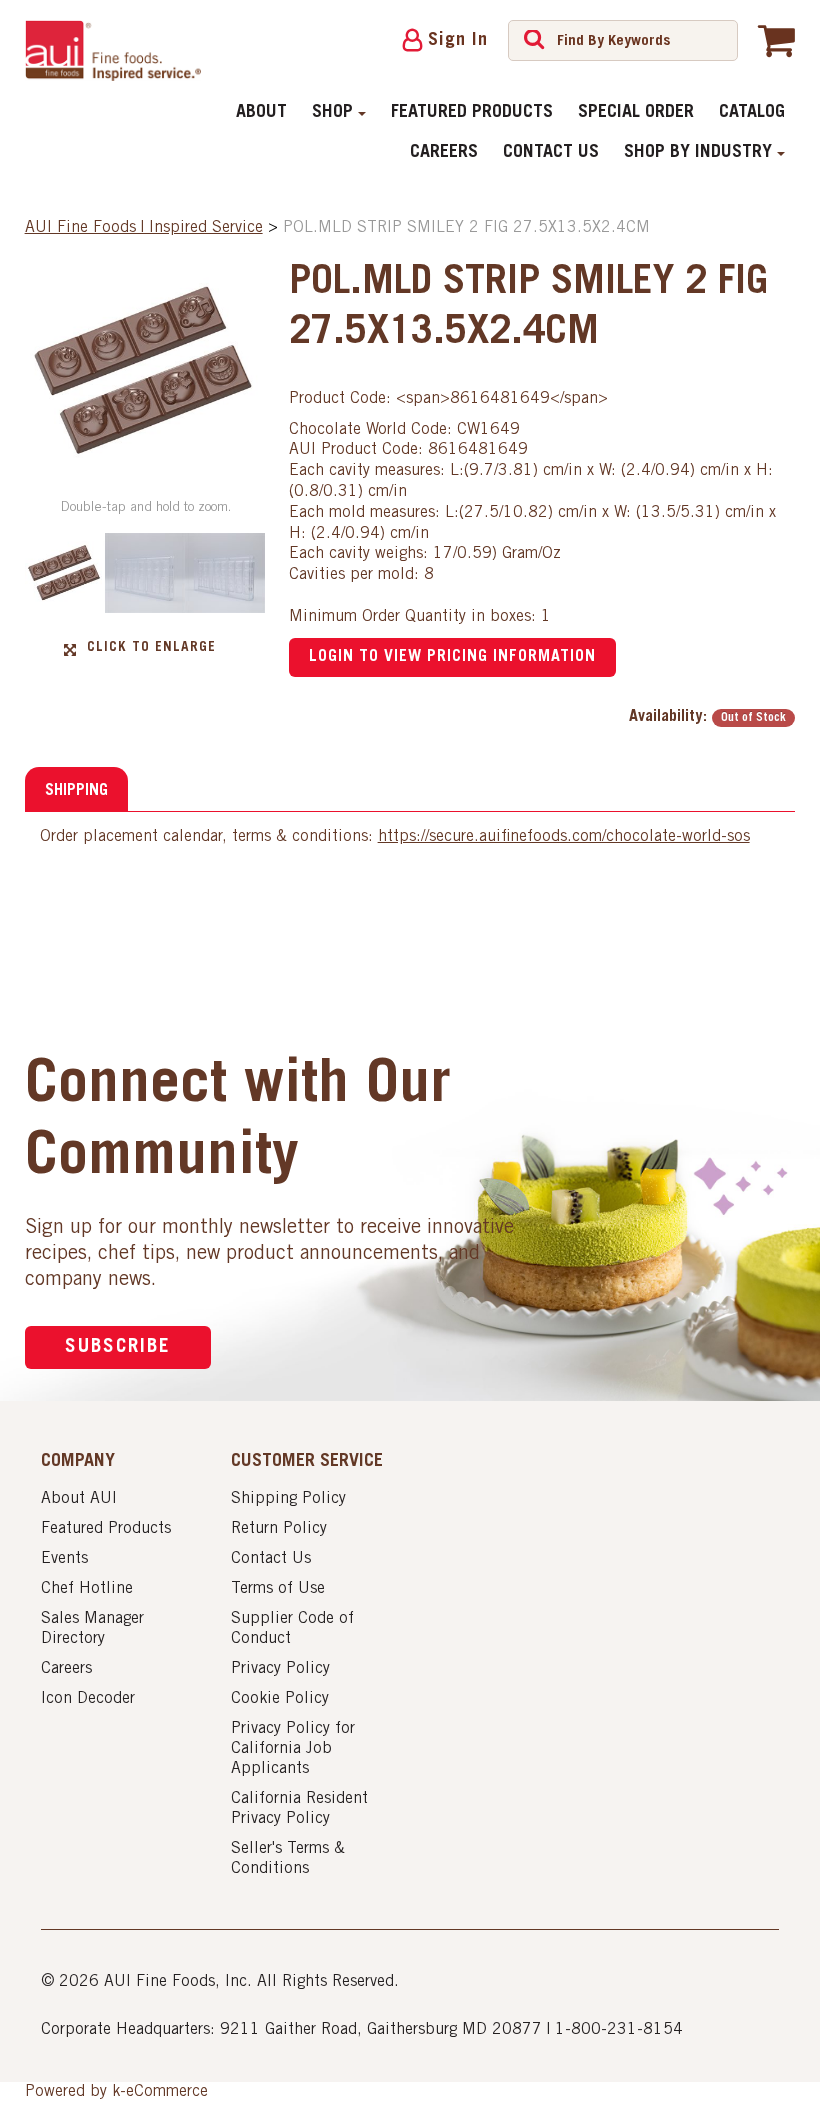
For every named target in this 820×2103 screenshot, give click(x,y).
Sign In (458, 41)
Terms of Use (278, 1589)
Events (64, 1559)
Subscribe (118, 1347)
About (261, 113)
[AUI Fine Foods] (113, 50)
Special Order (636, 113)
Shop (332, 113)
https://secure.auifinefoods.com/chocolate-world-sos (564, 837)
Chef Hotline (87, 1589)
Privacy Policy (280, 1669)
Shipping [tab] (76, 791)
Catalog (752, 113)
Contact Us (551, 153)
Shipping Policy (288, 1499)
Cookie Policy (280, 1699)
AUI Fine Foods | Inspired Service (144, 228)
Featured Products (472, 113)
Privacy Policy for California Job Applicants (293, 1749)
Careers (444, 153)
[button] (776, 40)
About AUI (79, 1499)
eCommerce (167, 2092)
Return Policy (279, 1529)
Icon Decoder (88, 1699)
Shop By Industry (698, 153)
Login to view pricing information (452, 657)
